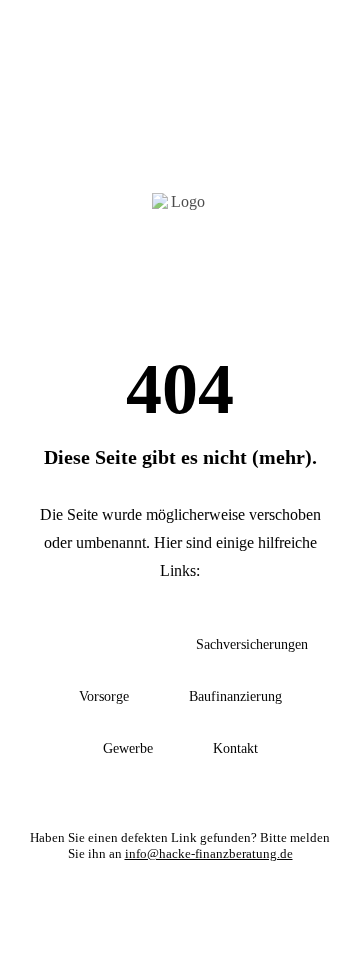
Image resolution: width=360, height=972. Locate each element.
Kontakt (235, 748)
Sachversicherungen (252, 644)
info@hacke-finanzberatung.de (209, 853)
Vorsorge (104, 696)
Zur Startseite (94, 644)
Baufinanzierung (235, 696)
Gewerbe (128, 748)
